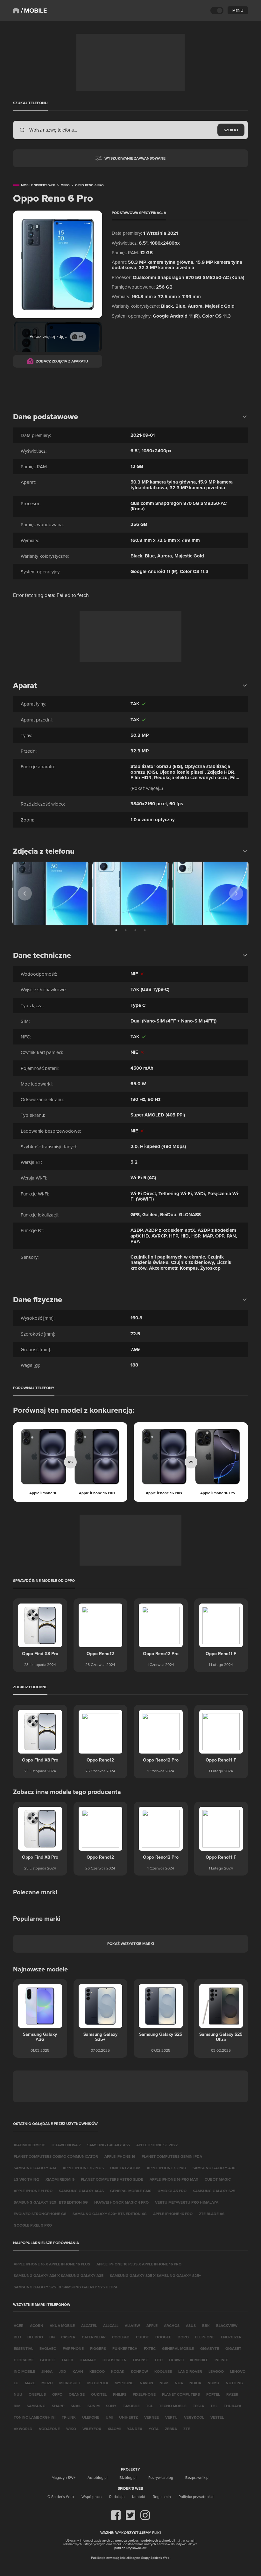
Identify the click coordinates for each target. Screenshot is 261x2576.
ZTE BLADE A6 (212, 2214)
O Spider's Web (61, 2497)
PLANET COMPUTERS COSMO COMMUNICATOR (56, 2156)
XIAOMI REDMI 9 (60, 2179)
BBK (206, 2325)
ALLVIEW (132, 2325)
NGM (164, 2383)
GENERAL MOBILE (178, 2348)
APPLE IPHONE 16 (120, 2156)
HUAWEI (176, 2360)
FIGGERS (98, 2348)
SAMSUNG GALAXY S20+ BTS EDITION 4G (110, 2214)
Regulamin (162, 2497)
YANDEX (135, 2429)
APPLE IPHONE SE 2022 (157, 2145)
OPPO (57, 2394)
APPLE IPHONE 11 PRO (33, 2191)
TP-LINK (69, 2417)
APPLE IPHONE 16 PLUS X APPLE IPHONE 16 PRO (139, 2264)
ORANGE (77, 2394)
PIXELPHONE (144, 2394)
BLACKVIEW (227, 2325)
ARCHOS (172, 2325)
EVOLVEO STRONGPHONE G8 (40, 2214)
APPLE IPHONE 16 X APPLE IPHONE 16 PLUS (52, 2264)
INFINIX (221, 2360)
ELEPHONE (205, 2337)
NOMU (213, 2383)
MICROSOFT (70, 2383)
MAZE (30, 2383)
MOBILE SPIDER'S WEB (38, 185)
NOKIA (195, 2383)
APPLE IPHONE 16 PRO (173, 2214)
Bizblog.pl (128, 2477)
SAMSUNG (36, 2406)
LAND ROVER (190, 2371)
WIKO (71, 2429)
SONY (111, 2406)
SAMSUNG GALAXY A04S (81, 2191)
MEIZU (47, 2383)
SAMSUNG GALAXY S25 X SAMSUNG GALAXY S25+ (155, 2275)
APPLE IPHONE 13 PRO (166, 2168)
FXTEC (150, 2348)
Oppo (65, 185)
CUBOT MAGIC (218, 2179)
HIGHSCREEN (115, 2360)
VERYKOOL (194, 2417)
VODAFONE (49, 2429)
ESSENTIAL (23, 2348)
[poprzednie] (25, 893)
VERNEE (152, 2417)
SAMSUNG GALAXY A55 (109, 2145)
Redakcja (117, 2497)
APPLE (152, 2325)
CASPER (68, 2337)
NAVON (146, 2383)
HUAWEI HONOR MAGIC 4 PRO (121, 2202)
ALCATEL (89, 2325)
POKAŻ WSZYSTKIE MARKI (131, 1944)
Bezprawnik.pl (197, 2477)
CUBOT (142, 2337)
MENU (238, 10)
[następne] (236, 893)
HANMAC (88, 2360)
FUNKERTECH (125, 2348)
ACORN (37, 2325)
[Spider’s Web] (16, 11)
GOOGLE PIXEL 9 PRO (33, 2225)
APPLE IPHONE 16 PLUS (83, 2168)
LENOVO (238, 2371)
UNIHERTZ (128, 2417)
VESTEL (217, 2417)
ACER (19, 2325)
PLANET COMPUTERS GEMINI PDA (172, 2156)
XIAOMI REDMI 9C (29, 2145)
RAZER (232, 2394)
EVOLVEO (48, 2348)
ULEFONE (91, 2417)
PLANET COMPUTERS (181, 2394)
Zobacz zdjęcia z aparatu (62, 361)
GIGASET (233, 2348)
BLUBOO (35, 2337)
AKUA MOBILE (62, 2325)
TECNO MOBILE (173, 2406)
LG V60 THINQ (26, 2179)
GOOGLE (48, 2360)
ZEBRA (171, 2429)
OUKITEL (99, 2394)
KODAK (118, 2371)
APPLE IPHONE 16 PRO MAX (174, 2179)
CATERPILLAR (94, 2337)
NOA (179, 2383)
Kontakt (139, 2497)
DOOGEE (163, 2337)
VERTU (171, 2417)
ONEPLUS (37, 2394)
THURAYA (233, 2406)
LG (16, 2383)
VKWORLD (23, 2429)
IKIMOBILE (199, 2360)
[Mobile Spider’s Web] (34, 11)
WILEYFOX (92, 2429)
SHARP (58, 2406)
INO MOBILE (24, 2371)
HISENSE (141, 2360)
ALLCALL (111, 2325)
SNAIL (76, 2406)
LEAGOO (216, 2371)
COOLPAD (121, 2337)
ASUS (191, 2325)
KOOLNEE (163, 2371)
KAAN (78, 2371)
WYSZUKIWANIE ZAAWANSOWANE (135, 158)
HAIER (68, 2360)
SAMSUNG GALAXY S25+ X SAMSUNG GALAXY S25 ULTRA (66, 2287)
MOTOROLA (98, 2383)
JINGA (47, 2371)
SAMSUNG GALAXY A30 (214, 2168)
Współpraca (92, 2497)
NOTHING (234, 2383)
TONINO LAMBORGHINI (35, 2417)
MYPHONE (124, 2383)
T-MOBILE (131, 2406)
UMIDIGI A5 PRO (172, 2191)
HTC (159, 2360)
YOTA (154, 2429)
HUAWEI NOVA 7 (66, 2145)
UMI (109, 2417)
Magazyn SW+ (63, 2477)
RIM (17, 2406)
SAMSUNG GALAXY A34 (35, 2168)
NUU (18, 2394)
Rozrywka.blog (161, 2477)
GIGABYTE (210, 2348)
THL (214, 2406)
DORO (183, 2337)
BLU (17, 2337)
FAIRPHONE (73, 2348)
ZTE (187, 2429)
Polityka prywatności (196, 2497)
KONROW (139, 2371)
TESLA (198, 2406)
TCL (149, 2406)
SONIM (94, 2406)
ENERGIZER (231, 2337)
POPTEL (213, 2394)
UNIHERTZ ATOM (125, 2168)
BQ (52, 2337)
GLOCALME (24, 2360)
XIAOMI (114, 2429)
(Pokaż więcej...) (147, 788)
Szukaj (231, 130)
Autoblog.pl (98, 2477)
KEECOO (97, 2371)
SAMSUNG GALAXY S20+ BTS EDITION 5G (51, 2202)
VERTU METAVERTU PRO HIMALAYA (187, 2202)
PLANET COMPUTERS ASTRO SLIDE (112, 2179)
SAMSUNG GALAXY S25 (214, 2191)
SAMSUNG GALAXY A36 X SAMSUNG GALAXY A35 (59, 2275)
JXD (63, 2371)
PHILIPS (120, 2394)
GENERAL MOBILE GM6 (131, 2191)
